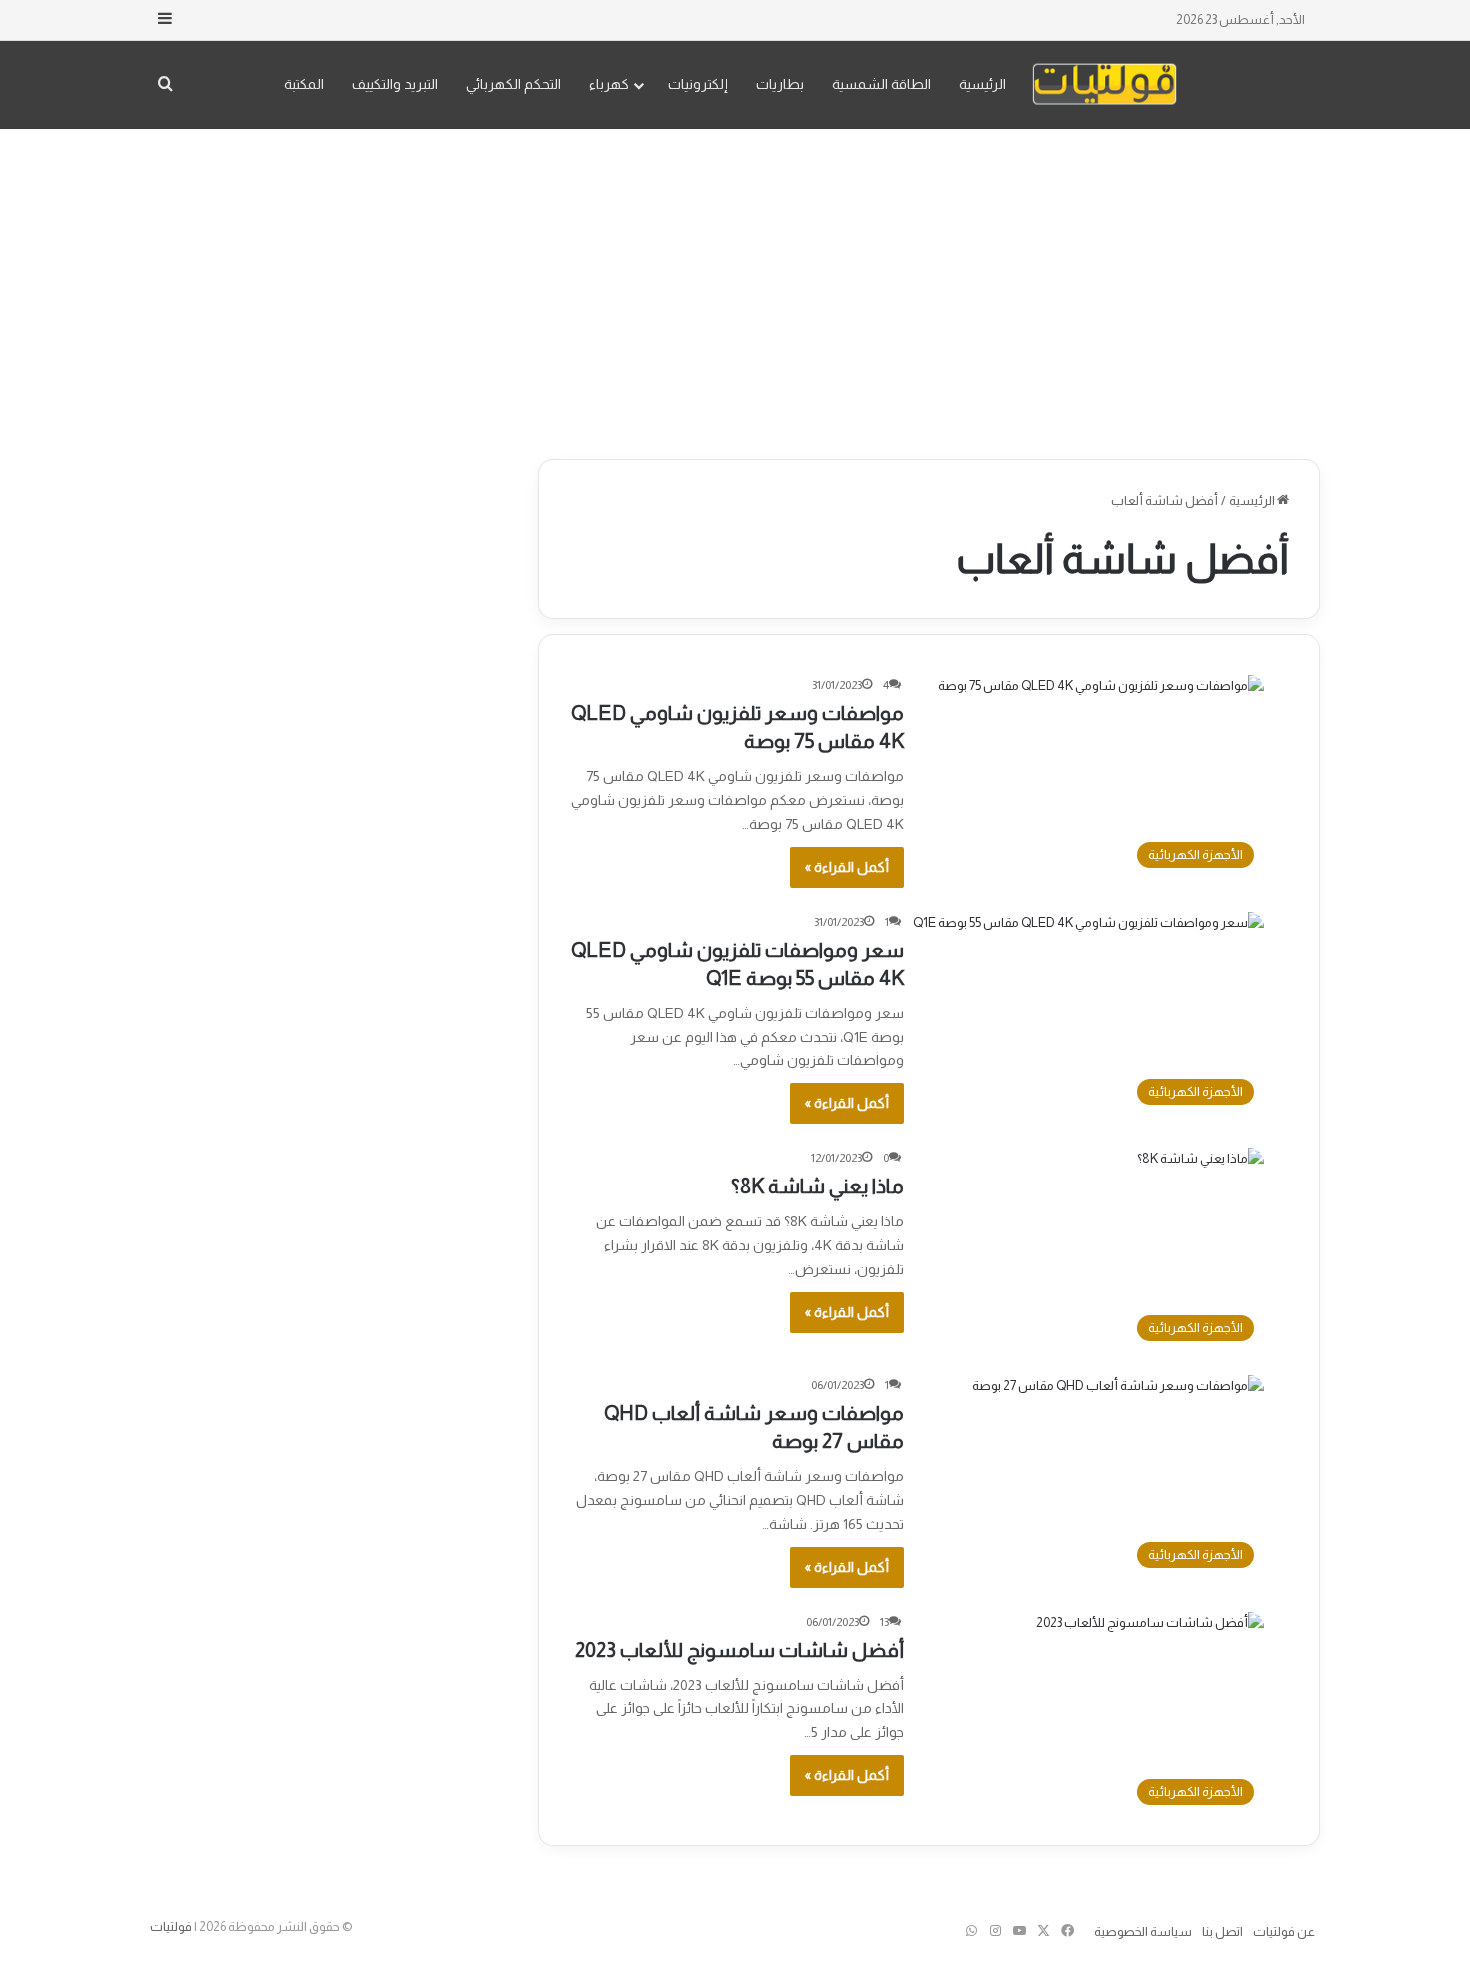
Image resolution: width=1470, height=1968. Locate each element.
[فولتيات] (1104, 84)
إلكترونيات (698, 84)
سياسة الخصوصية (1143, 1931)
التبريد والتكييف (395, 84)
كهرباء (609, 84)
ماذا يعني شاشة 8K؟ (817, 1186)
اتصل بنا (1222, 1931)
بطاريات (780, 84)
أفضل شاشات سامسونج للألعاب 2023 (739, 1650)
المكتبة (304, 84)
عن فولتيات (1284, 1931)
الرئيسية (982, 84)
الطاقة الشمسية (881, 84)
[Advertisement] (735, 289)
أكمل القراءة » (847, 867)
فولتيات (171, 1926)
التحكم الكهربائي (513, 84)
